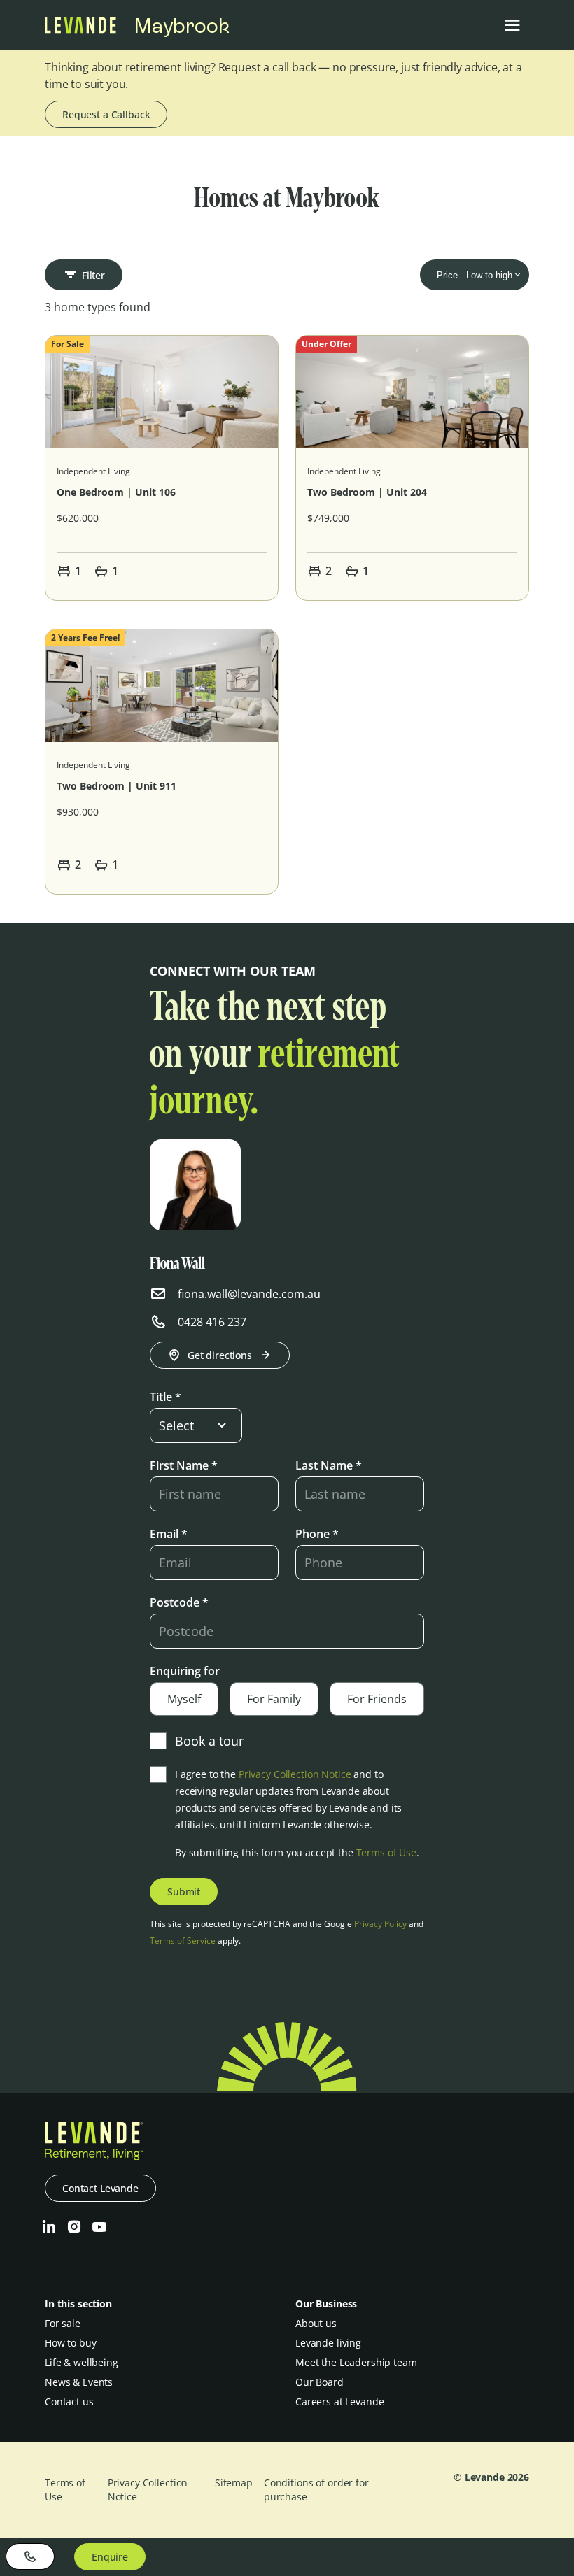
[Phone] (30, 2556)
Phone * (317, 1534)
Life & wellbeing (82, 2362)
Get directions (220, 1355)
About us (316, 2323)
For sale (63, 2323)
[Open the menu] (512, 25)
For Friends (377, 1699)
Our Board (320, 2382)
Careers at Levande (339, 2401)
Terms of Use (386, 1852)
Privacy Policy (380, 1924)
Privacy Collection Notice (295, 1774)
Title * (166, 1397)
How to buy (71, 2343)
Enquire (110, 2557)
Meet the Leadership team (356, 2362)
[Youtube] (99, 2227)
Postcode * (179, 1602)
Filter (93, 275)
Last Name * (329, 1465)
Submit (184, 1892)
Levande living (328, 2343)
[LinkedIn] (49, 2227)
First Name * (184, 1465)
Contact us (69, 2401)
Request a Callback (106, 114)
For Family (274, 1699)
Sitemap (234, 2483)
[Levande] (80, 29)
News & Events (79, 2382)
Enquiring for (185, 1671)
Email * (169, 1534)
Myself (184, 1699)
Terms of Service (183, 1941)
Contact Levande (100, 2188)
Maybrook (182, 26)
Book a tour (209, 1741)
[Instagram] (74, 2227)
